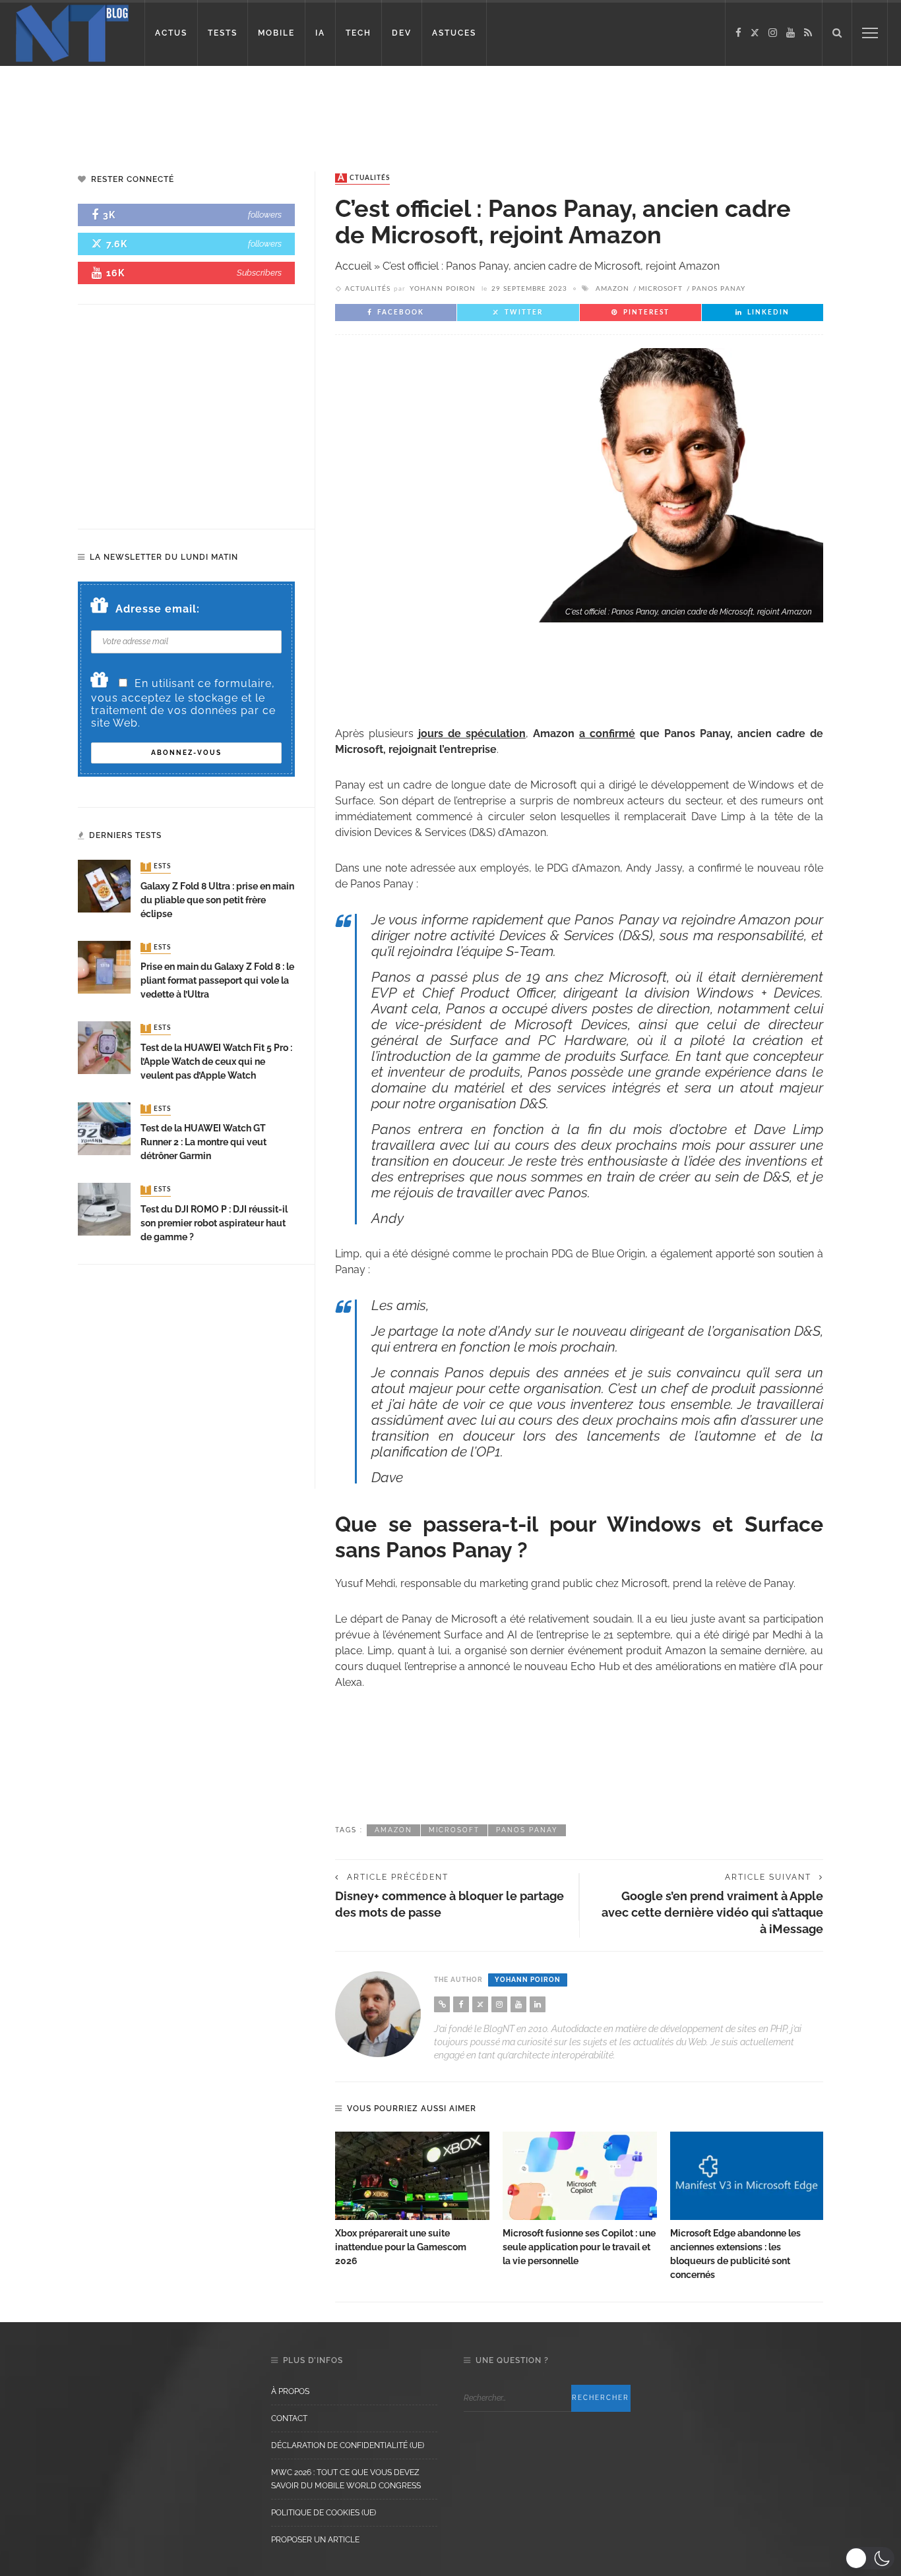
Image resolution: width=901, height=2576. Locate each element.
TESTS (223, 33)
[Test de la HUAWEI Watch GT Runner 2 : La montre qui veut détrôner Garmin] (104, 1128)
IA (320, 33)
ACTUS (171, 33)
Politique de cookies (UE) (324, 2513)
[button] (870, 2558)
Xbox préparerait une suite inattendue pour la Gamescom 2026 (401, 2247)
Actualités (364, 178)
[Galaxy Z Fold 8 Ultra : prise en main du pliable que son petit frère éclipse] (104, 886)
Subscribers (259, 273)
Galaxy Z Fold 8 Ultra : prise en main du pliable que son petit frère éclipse (217, 900)
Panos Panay (719, 289)
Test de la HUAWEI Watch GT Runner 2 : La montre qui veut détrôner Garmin (203, 1142)
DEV (402, 33)
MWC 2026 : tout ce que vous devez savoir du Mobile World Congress (346, 2479)
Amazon (612, 289)
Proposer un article (315, 2540)
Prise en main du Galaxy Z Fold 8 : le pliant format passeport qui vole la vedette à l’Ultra (217, 980)
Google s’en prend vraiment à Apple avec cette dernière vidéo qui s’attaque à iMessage (712, 1912)
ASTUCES (454, 33)
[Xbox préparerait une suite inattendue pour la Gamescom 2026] (412, 2176)
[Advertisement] (253, 109)
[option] (412, 2200)
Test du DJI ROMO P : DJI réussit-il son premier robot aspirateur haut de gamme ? (214, 1223)
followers (265, 215)
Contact (289, 2418)
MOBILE (276, 33)
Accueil (353, 266)
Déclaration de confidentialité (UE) (348, 2445)
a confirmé (607, 734)
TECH (358, 33)
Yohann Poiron (443, 289)
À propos (290, 2391)
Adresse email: (158, 609)
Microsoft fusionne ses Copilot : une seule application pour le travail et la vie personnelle (579, 2247)
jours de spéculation (472, 734)
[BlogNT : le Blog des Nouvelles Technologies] (72, 32)
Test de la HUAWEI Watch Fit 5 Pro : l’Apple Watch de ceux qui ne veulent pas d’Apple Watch (216, 1062)
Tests (157, 867)
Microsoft (661, 289)
